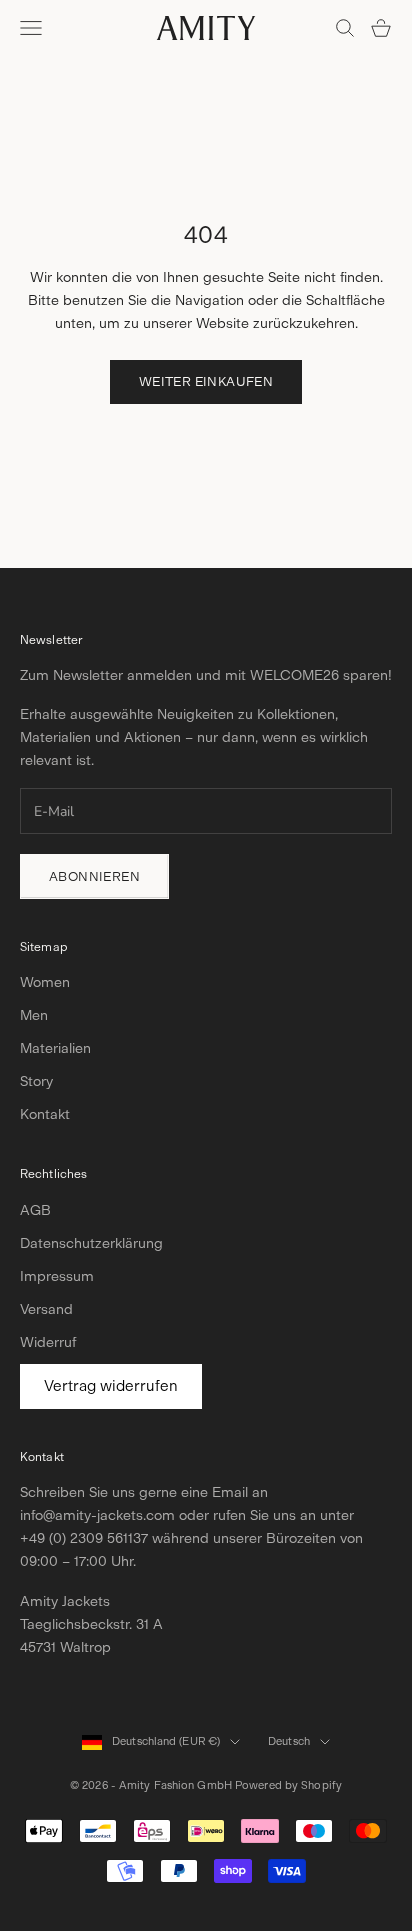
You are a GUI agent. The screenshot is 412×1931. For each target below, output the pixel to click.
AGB (35, 1210)
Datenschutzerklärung (91, 1243)
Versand (46, 1309)
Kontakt (45, 1114)
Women (45, 982)
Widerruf (48, 1342)
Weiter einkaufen (206, 381)
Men (34, 1015)
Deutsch (289, 1741)
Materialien (55, 1048)
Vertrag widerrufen (111, 1386)
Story (36, 1081)
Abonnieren (94, 876)
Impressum (57, 1276)
